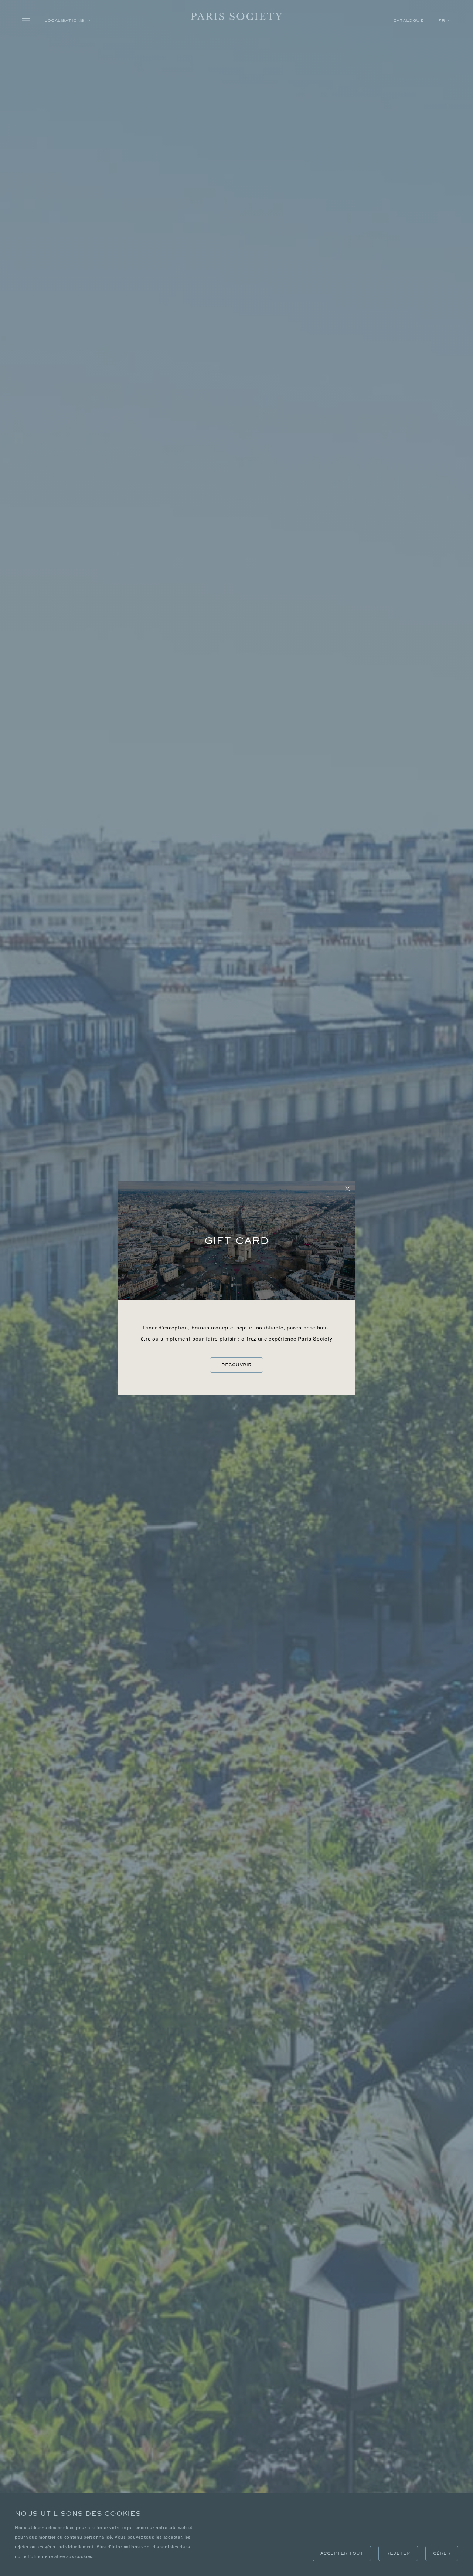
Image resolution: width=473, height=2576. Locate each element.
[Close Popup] (347, 1189)
